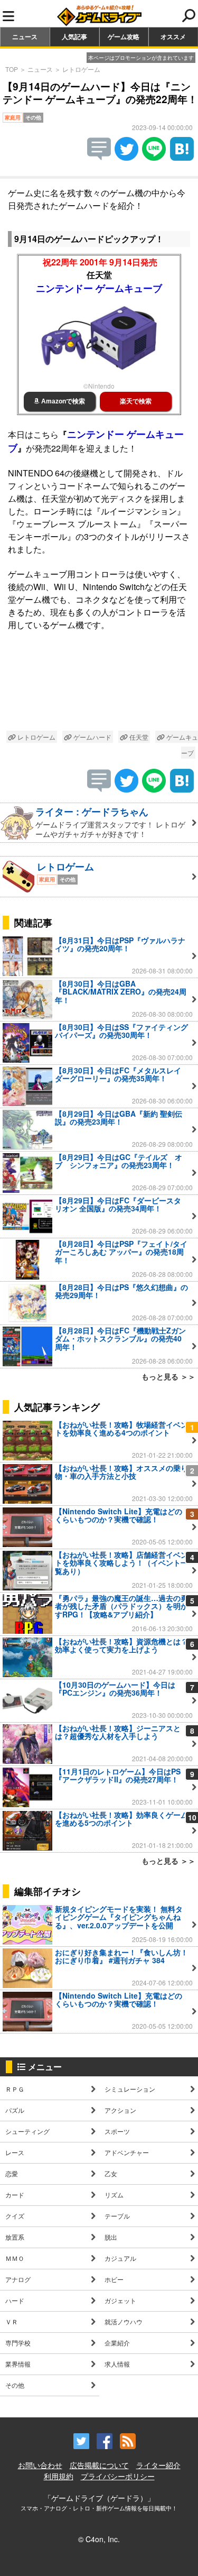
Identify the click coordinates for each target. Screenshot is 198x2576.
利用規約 (59, 2476)
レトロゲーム (81, 69)
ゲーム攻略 (124, 36)
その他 (15, 2385)
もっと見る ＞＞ (168, 1376)
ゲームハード (92, 737)
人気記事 (74, 36)
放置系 (15, 2237)
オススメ (173, 36)
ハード (15, 2300)
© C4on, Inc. (99, 2539)
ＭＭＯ (15, 2258)
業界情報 (18, 2364)
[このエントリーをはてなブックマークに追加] (182, 157)
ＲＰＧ (15, 2089)
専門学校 (18, 2343)
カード (15, 2195)
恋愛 (12, 2173)
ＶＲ (12, 2321)
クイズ (15, 2216)
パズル (15, 2110)
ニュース (25, 36)
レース (15, 2152)
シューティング (27, 2131)
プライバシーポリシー (118, 2476)
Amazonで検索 (62, 401)
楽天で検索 (136, 401)
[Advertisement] (99, 683)
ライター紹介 (158, 2465)
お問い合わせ (40, 2465)
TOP (12, 69)
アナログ (18, 2279)
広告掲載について (99, 2465)
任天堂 (138, 737)
